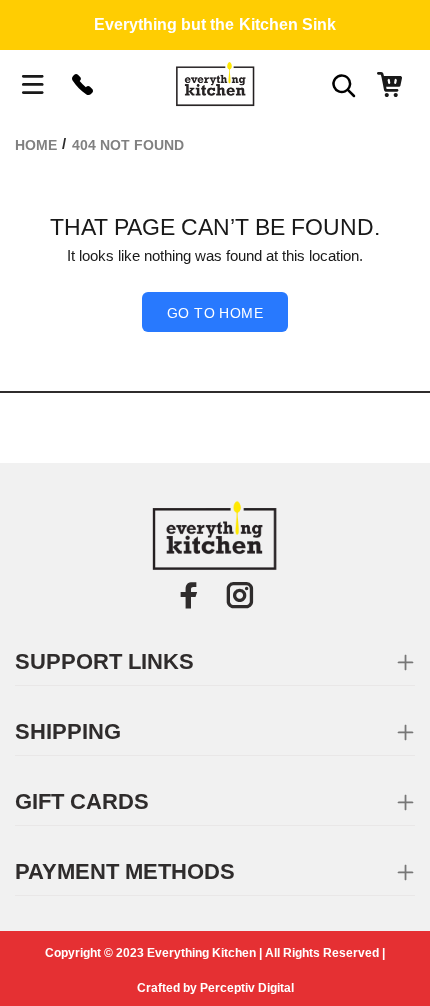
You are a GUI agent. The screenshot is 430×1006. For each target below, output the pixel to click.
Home (36, 145)
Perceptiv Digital (247, 988)
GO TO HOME (215, 313)
